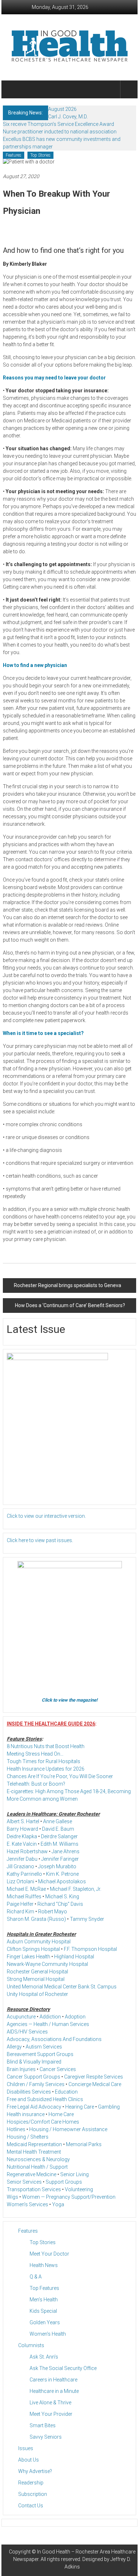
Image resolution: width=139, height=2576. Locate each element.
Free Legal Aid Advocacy (34, 2107)
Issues (26, 2448)
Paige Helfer (20, 1904)
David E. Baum (58, 1829)
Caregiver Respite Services (94, 2077)
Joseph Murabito (57, 1866)
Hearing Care (80, 2107)
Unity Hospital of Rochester (37, 1994)
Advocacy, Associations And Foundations (54, 2039)
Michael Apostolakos (62, 1881)
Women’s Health (48, 2334)
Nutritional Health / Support (37, 2167)
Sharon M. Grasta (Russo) (36, 1919)
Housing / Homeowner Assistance (68, 2129)
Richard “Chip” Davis (60, 1904)
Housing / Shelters (28, 2137)
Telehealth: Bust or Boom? (36, 1784)
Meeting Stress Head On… (35, 1754)
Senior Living (74, 2174)
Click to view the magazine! (70, 1700)
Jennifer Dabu (22, 1859)
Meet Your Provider (51, 2414)
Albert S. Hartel (23, 1821)
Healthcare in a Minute (54, 2391)
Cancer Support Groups (34, 2077)
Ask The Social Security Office (63, 2368)
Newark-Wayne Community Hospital (47, 1964)
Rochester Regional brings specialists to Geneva (68, 1285)
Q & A (36, 2277)
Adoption (75, 2017)
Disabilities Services (29, 2092)
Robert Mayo (53, 1912)
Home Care (61, 2114)
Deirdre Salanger (59, 1836)
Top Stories (40, 155)
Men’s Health (44, 2300)
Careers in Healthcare (53, 2380)
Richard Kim (20, 1912)
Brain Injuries (21, 2069)
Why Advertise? (35, 2471)
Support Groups (64, 2182)
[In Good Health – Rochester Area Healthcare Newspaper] (11, 89)
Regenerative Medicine (32, 2174)
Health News (44, 2265)
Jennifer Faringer (60, 1859)
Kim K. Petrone (62, 1874)
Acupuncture (21, 2017)
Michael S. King (62, 1897)
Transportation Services (34, 2189)
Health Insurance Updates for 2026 (46, 1769)
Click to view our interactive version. (46, 1516)
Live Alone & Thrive (50, 2403)
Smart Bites (43, 2425)
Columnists (31, 2345)
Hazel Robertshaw (27, 1851)
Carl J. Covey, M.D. (68, 117)
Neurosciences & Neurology (38, 2159)
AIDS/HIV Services (27, 2032)
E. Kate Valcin (22, 1844)
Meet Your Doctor (49, 2254)
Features (14, 155)
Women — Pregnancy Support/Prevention (69, 2197)
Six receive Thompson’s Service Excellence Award (58, 124)
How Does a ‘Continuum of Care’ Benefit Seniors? (70, 1305)
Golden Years (45, 2322)
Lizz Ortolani (20, 1881)
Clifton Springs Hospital (33, 1949)
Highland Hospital (74, 1957)
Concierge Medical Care (95, 2084)
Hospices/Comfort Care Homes (43, 2122)
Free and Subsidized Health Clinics (45, 2099)
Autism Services (44, 2047)
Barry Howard (22, 1829)
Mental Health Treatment (34, 2152)
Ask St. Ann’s (44, 2357)
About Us (29, 2460)
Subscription (33, 2494)
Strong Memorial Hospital (36, 1979)
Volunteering (79, 2189)
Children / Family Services (36, 2084)
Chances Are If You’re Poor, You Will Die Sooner (60, 1776)
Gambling (109, 2107)
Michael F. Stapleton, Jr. (76, 1889)
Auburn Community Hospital (39, 1942)
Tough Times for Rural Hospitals (43, 1761)
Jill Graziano (20, 1866)
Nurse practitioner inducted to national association (60, 132)
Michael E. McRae (26, 1889)
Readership (31, 2483)
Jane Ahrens (66, 1851)
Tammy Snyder (87, 1919)
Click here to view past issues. (40, 1540)
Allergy (14, 2047)
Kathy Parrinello (24, 1874)
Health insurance (26, 2114)
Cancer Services (58, 2069)
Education (66, 2092)
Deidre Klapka (22, 1836)
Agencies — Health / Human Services (48, 2024)
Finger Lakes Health (29, 1957)
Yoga (58, 2204)
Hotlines (16, 2129)
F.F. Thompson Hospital (90, 1949)
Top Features (44, 2288)
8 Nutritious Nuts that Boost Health (46, 1746)
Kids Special (43, 2311)
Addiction (50, 2017)
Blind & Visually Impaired (34, 2062)
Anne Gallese (58, 1821)
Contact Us (31, 2506)
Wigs (12, 2197)
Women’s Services (27, 2204)
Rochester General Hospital (37, 1972)
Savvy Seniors (46, 2437)
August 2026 (62, 109)
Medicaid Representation (34, 2144)
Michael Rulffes (24, 1897)
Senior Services (24, 2182)
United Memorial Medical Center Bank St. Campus (62, 1987)
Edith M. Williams (60, 1844)
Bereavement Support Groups (40, 2054)
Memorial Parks (84, 2144)
